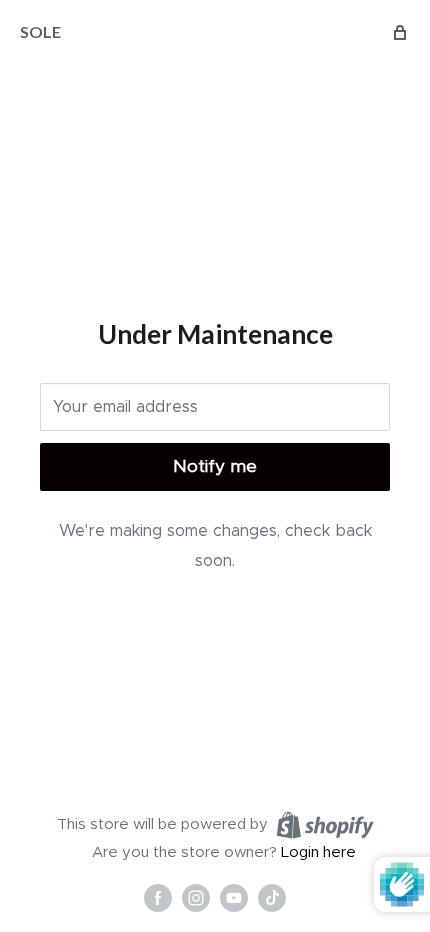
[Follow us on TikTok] (272, 897)
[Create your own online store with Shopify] (325, 824)
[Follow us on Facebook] (158, 897)
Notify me (215, 466)
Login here (318, 852)
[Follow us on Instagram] (196, 897)
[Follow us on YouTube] (234, 897)
